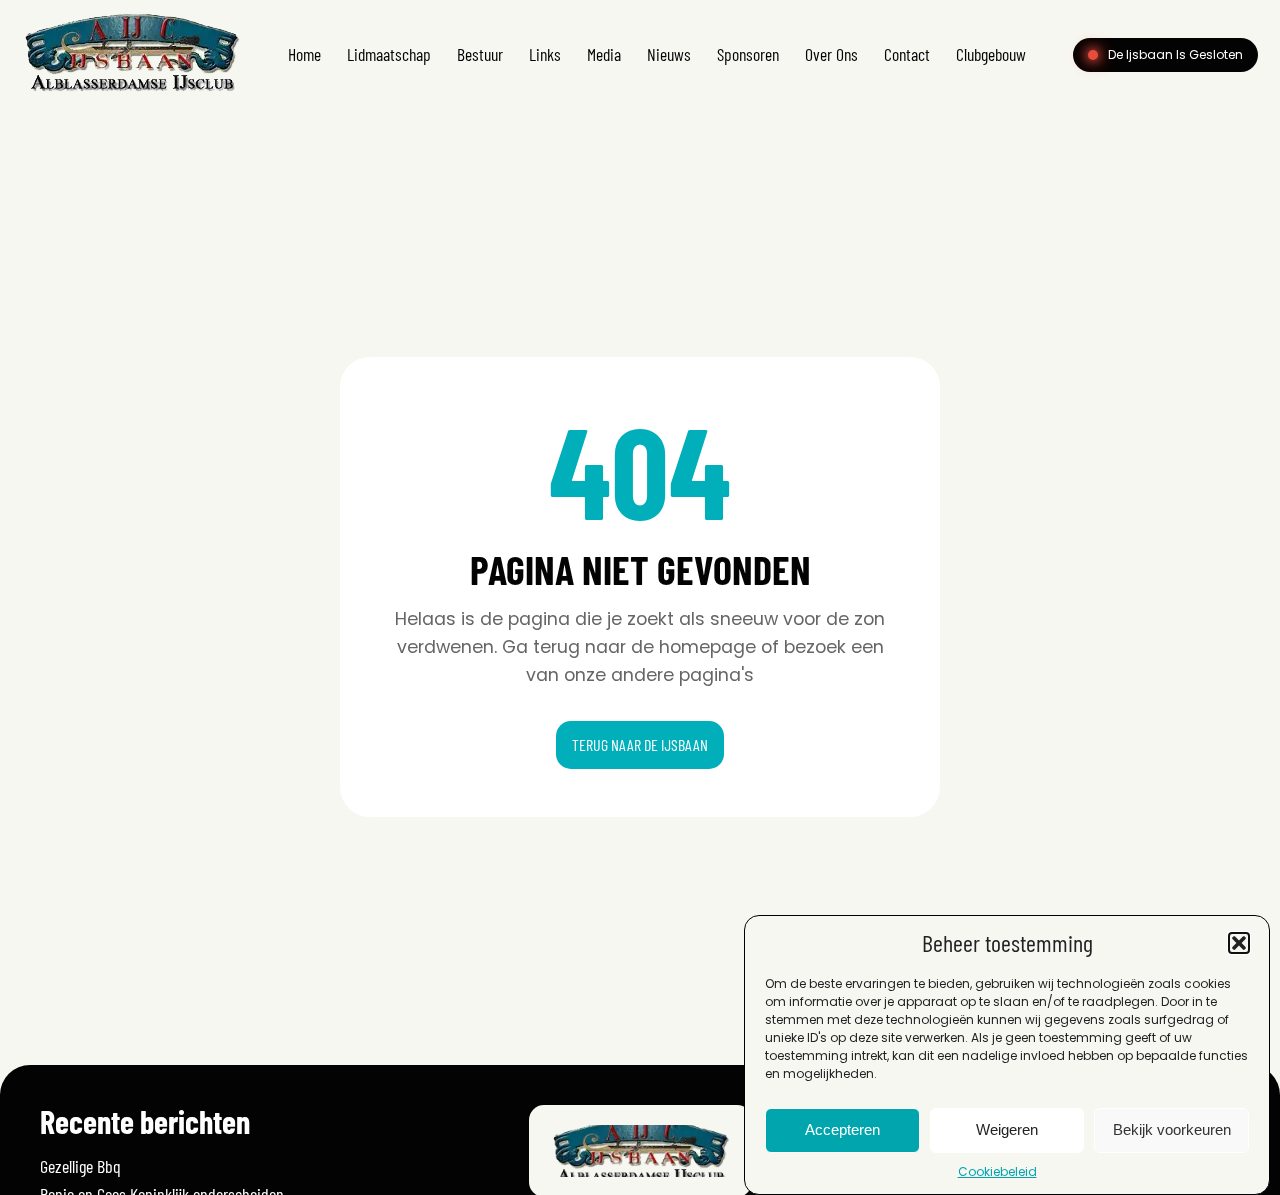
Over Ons (831, 54)
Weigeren (1007, 1130)
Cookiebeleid (997, 1171)
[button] (1239, 943)
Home (304, 54)
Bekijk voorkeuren (1172, 1130)
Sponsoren (748, 54)
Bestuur (480, 54)
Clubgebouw (991, 54)
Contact (907, 54)
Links (545, 54)
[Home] (131, 93)
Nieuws (669, 54)
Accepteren (842, 1130)
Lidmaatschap (389, 54)
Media (604, 54)
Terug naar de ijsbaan (640, 744)
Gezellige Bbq (80, 1166)
